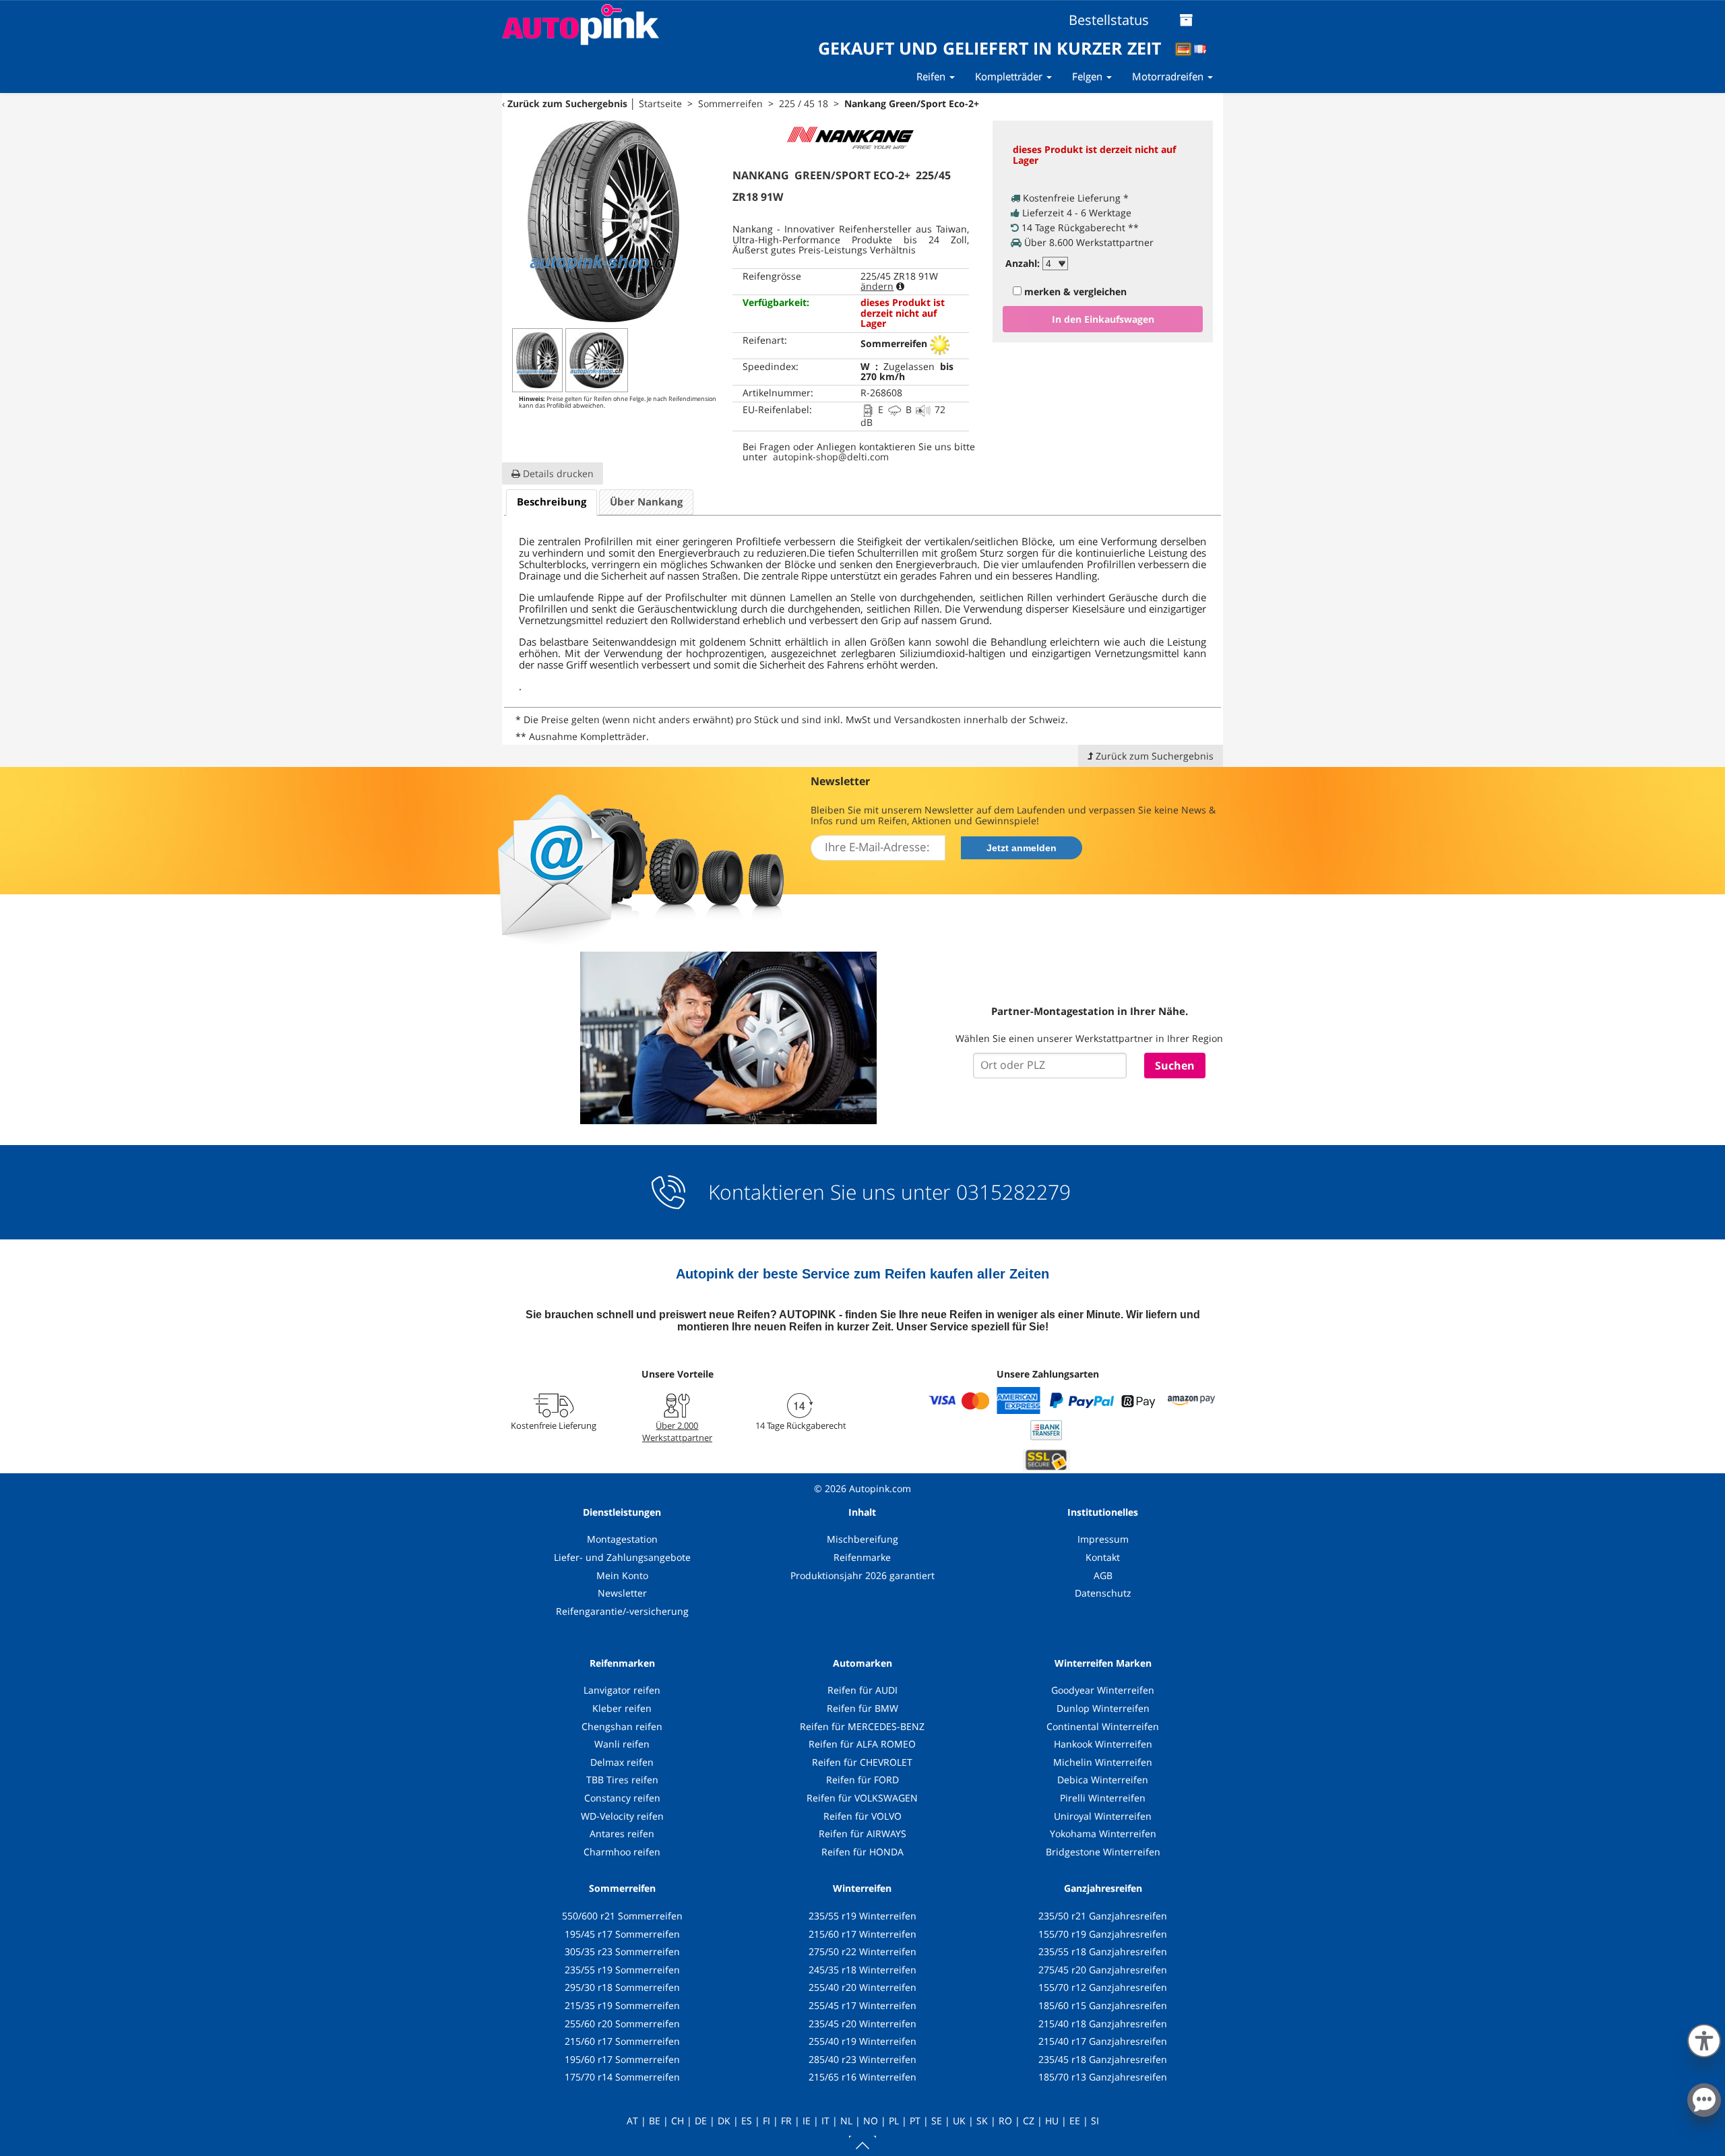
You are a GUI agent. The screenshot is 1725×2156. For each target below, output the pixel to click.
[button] (1704, 2038)
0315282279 (1011, 1192)
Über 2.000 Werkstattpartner (677, 1431)
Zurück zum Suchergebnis (567, 103)
